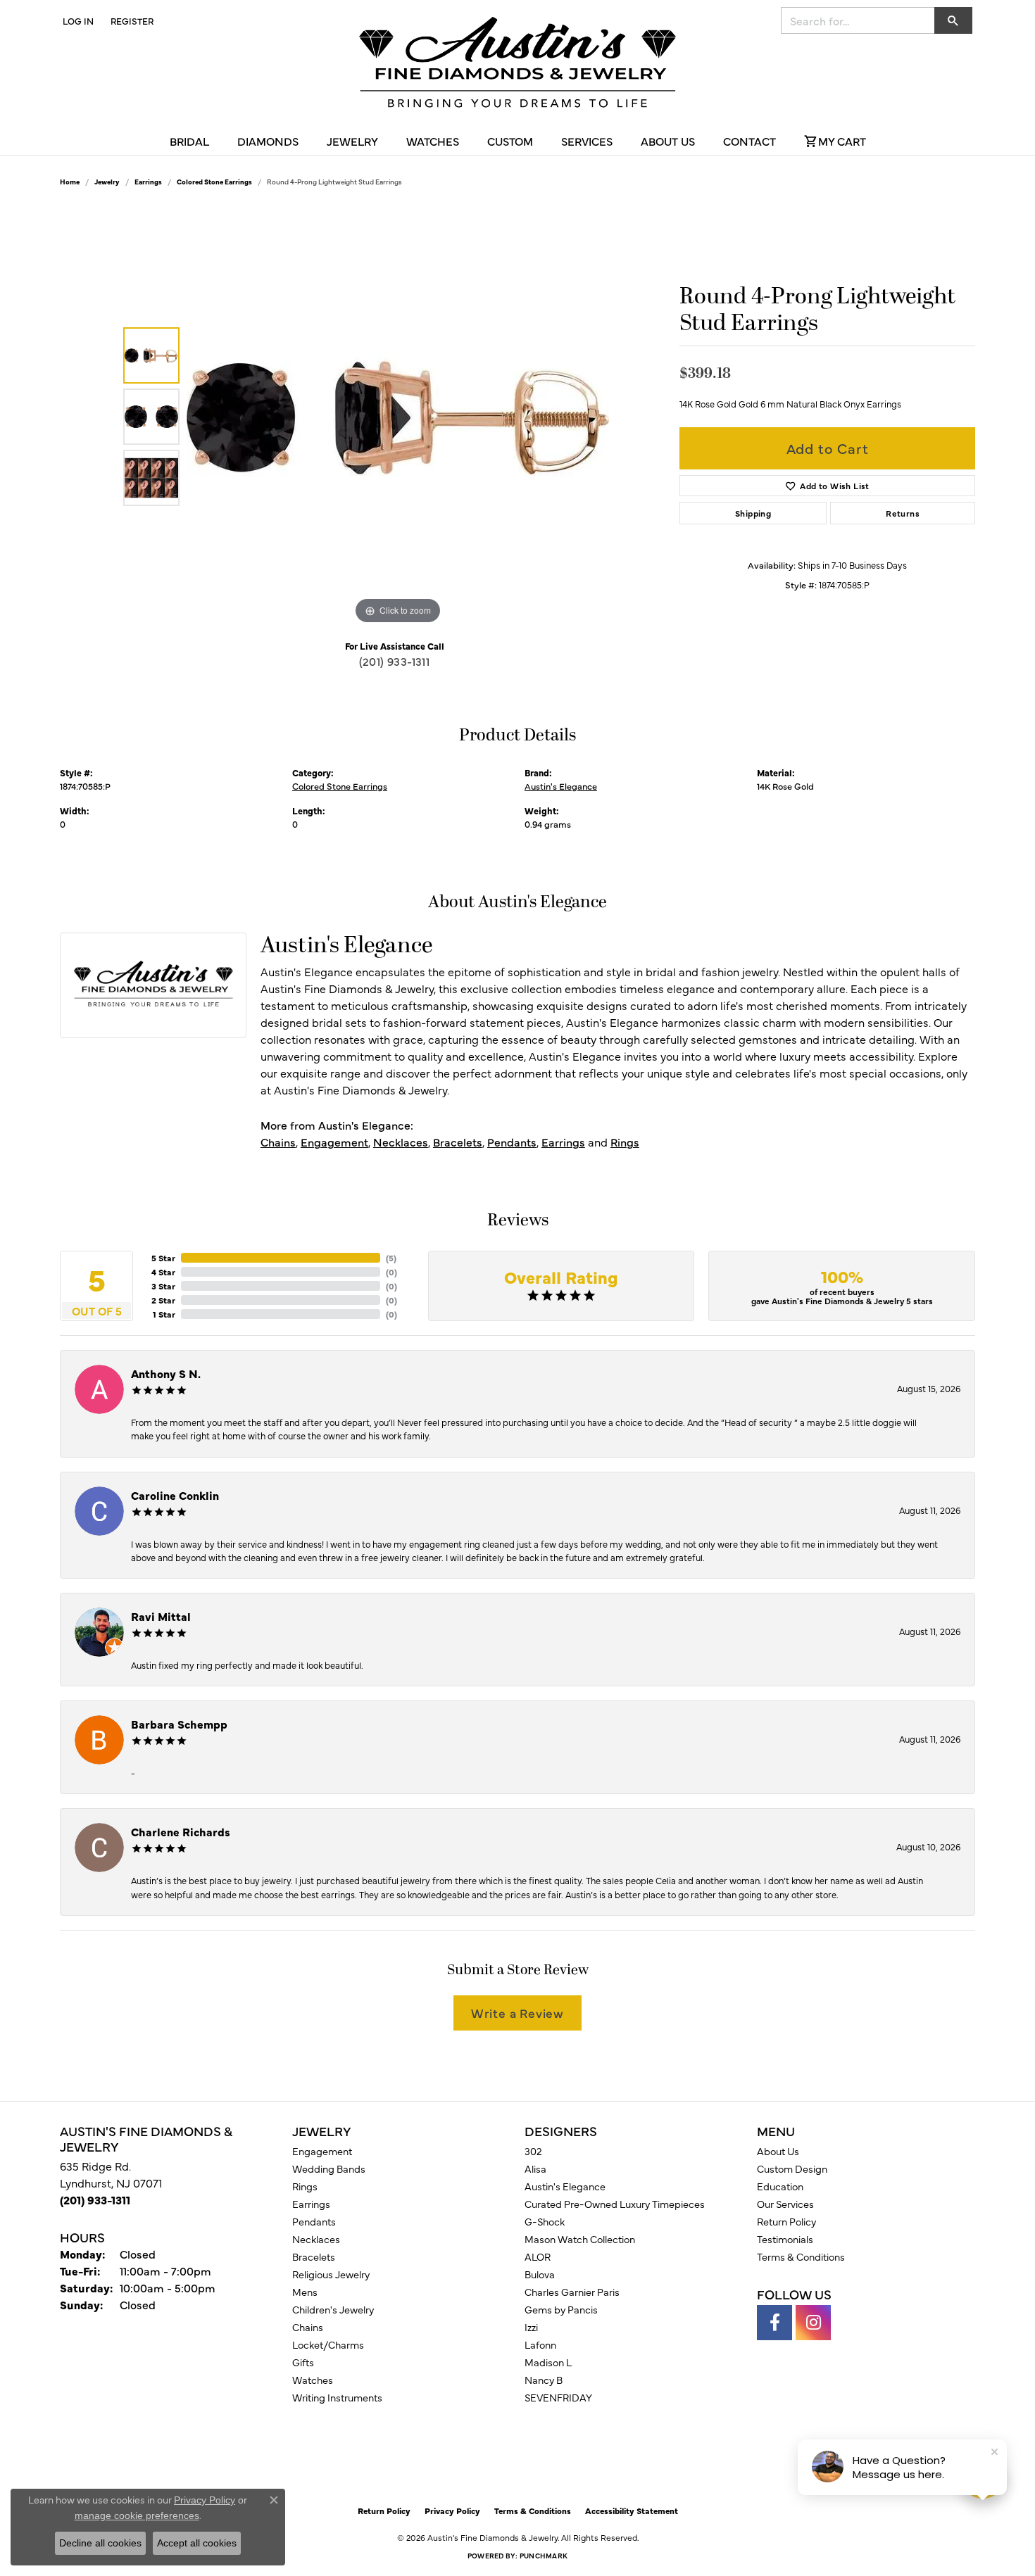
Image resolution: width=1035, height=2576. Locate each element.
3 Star (163, 1286)
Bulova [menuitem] (540, 2274)
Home (70, 182)
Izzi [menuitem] (531, 2327)
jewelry (107, 182)
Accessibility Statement (632, 2511)
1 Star (164, 1314)
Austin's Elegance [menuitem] (565, 2186)
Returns (903, 513)
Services (587, 141)
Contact (749, 141)
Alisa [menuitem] (535, 2168)
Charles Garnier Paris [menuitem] (572, 2292)
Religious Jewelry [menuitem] (331, 2274)
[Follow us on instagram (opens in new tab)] (813, 2323)
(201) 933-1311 (395, 661)
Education (780, 2186)
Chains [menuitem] (308, 2327)
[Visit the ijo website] (553, 2462)
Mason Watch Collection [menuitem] (580, 2239)
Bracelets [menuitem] (314, 2256)
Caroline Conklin (175, 1495)
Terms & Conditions (801, 2256)
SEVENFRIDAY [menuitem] (558, 2397)
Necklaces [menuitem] (316, 2239)
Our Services (785, 2204)
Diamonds (268, 141)
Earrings (148, 182)
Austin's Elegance (561, 786)
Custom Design (792, 2168)
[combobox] (858, 20)
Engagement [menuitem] (322, 2151)
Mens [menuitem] (305, 2292)
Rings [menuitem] (305, 2186)
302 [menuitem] (533, 2151)
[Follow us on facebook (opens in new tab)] (774, 2323)
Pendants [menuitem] (314, 2221)
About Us (668, 141)
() (391, 1258)
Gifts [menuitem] (303, 2362)
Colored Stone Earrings (214, 182)
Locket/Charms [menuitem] (328, 2344)
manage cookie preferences (137, 2515)
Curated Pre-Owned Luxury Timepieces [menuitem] (615, 2204)
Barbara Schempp (179, 1724)
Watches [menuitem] (313, 2380)
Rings (625, 1142)
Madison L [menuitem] (548, 2362)
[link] (131, 20)
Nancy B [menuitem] (544, 2380)
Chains (278, 1142)
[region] (398, 417)
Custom (510, 141)
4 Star (163, 1272)
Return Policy (786, 2221)
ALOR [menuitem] (538, 2256)
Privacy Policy (452, 2511)
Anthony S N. (166, 1373)
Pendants (512, 1142)
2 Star (163, 1300)
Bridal (189, 141)
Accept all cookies (197, 2543)
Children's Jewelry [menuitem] (333, 2309)
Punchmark (544, 2556)
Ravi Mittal (161, 1616)
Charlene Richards (181, 1831)
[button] (77, 20)
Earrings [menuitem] (311, 2204)
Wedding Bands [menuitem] (329, 2168)
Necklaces (401, 1142)
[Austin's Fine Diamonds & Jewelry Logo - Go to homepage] (517, 65)
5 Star (163, 1258)
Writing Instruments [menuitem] (337, 2397)
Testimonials (785, 2239)
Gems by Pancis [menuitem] (561, 2309)
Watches (433, 141)
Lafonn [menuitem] (540, 2344)
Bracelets (458, 1142)
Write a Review (517, 2013)
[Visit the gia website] (484, 2462)
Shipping (753, 513)
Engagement (334, 1142)
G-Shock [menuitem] (545, 2221)
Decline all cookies (100, 2543)
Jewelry (352, 141)
